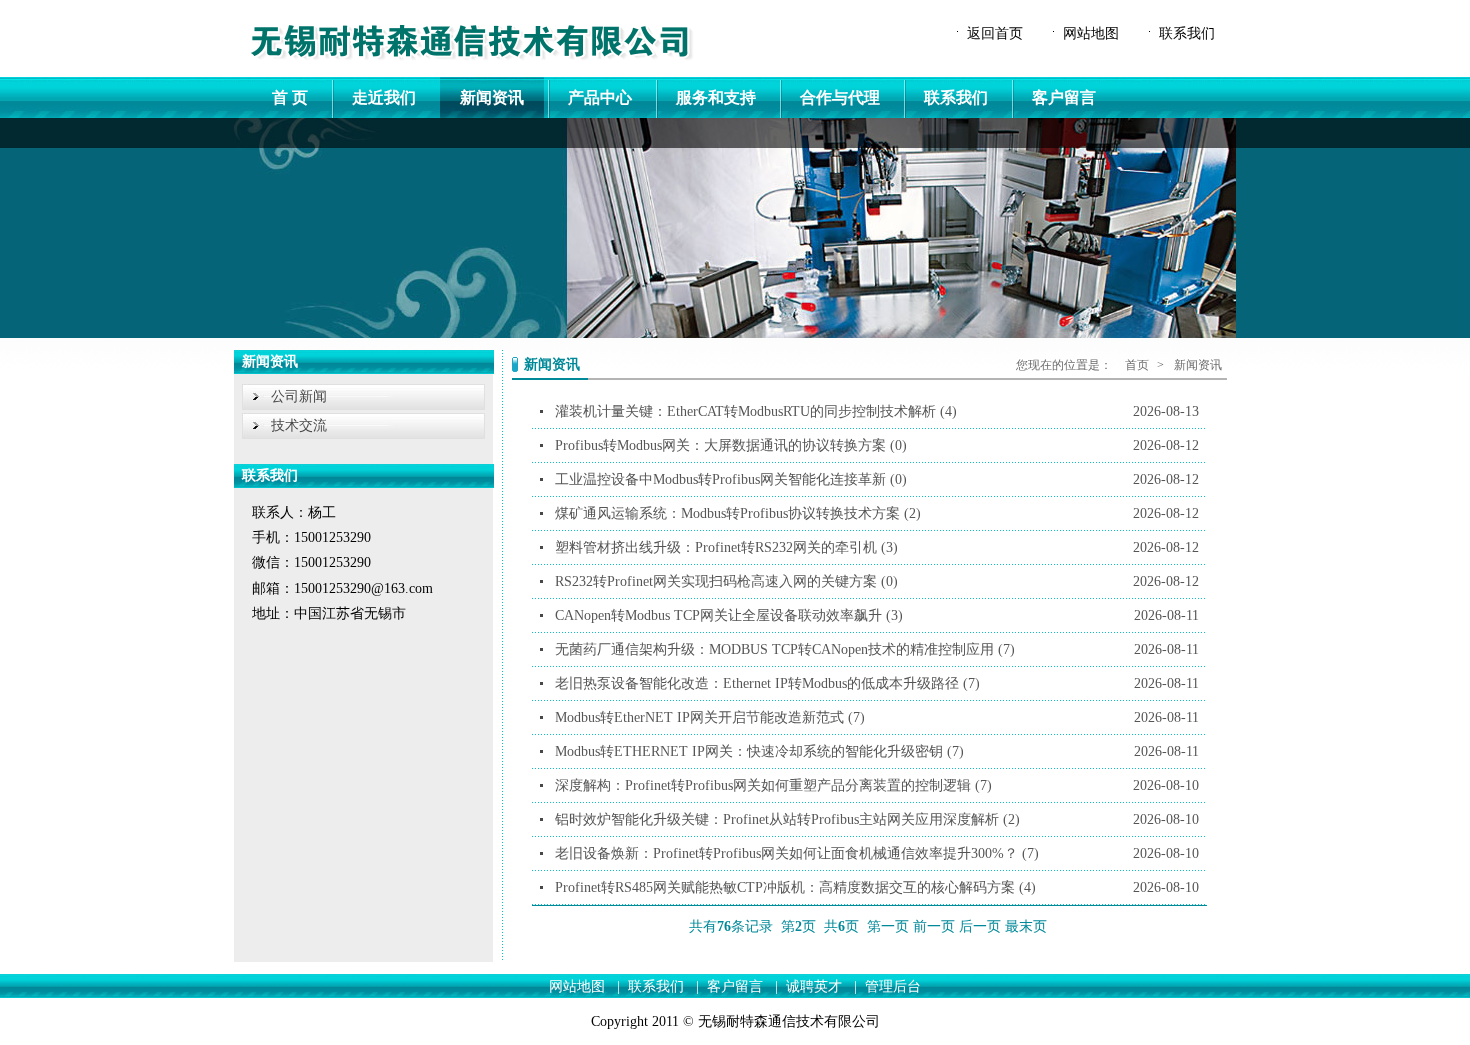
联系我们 (1187, 33)
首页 (1137, 365)
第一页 (888, 926)
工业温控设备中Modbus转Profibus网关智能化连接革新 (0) (877, 479)
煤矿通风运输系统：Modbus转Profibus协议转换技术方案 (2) (877, 513)
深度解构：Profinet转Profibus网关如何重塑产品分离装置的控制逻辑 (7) (877, 785)
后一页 (980, 926)
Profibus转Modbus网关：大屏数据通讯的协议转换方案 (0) (877, 445)
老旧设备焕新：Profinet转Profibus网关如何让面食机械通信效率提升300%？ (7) (877, 853)
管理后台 (893, 986)
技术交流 (299, 425)
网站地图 (1091, 33)
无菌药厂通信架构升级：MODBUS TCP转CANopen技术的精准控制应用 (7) (877, 649)
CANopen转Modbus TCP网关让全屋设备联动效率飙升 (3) (877, 615)
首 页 (290, 97)
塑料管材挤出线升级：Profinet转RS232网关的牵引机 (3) (877, 547)
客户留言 (1064, 97)
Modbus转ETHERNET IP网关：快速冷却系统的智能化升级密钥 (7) (877, 751)
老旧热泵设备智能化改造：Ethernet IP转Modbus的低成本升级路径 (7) (877, 683)
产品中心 (600, 97)
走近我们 (384, 97)
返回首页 (995, 33)
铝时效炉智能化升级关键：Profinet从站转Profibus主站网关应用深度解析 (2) (877, 819)
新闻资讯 (492, 97)
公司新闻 (299, 396)
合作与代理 (840, 97)
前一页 (934, 926)
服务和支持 (716, 97)
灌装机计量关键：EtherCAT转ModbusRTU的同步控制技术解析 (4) (877, 411)
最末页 (1026, 926)
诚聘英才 (814, 986)
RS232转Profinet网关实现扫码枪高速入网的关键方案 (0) (877, 581)
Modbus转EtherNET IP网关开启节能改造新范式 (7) (877, 717)
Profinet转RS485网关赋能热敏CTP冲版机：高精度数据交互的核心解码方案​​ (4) (877, 887)
